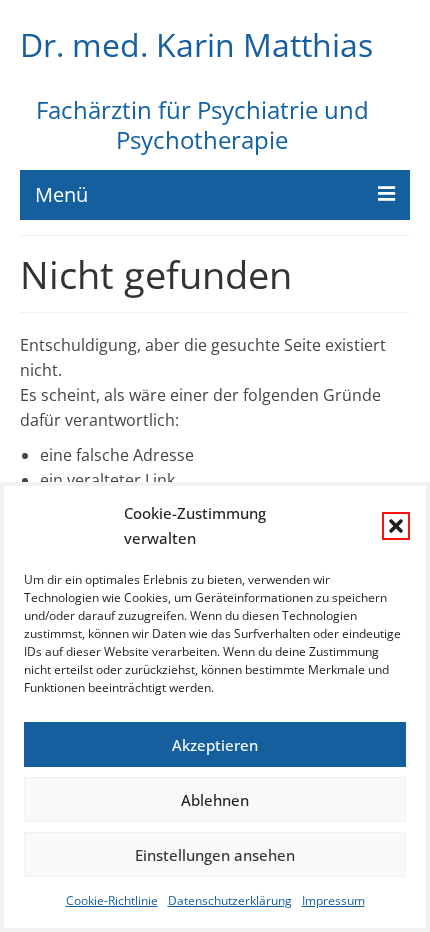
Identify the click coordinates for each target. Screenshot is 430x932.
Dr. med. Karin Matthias (196, 45)
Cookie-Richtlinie (112, 900)
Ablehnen (215, 800)
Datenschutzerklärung (230, 900)
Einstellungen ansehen (215, 855)
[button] (396, 526)
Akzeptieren (215, 745)
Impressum (333, 900)
